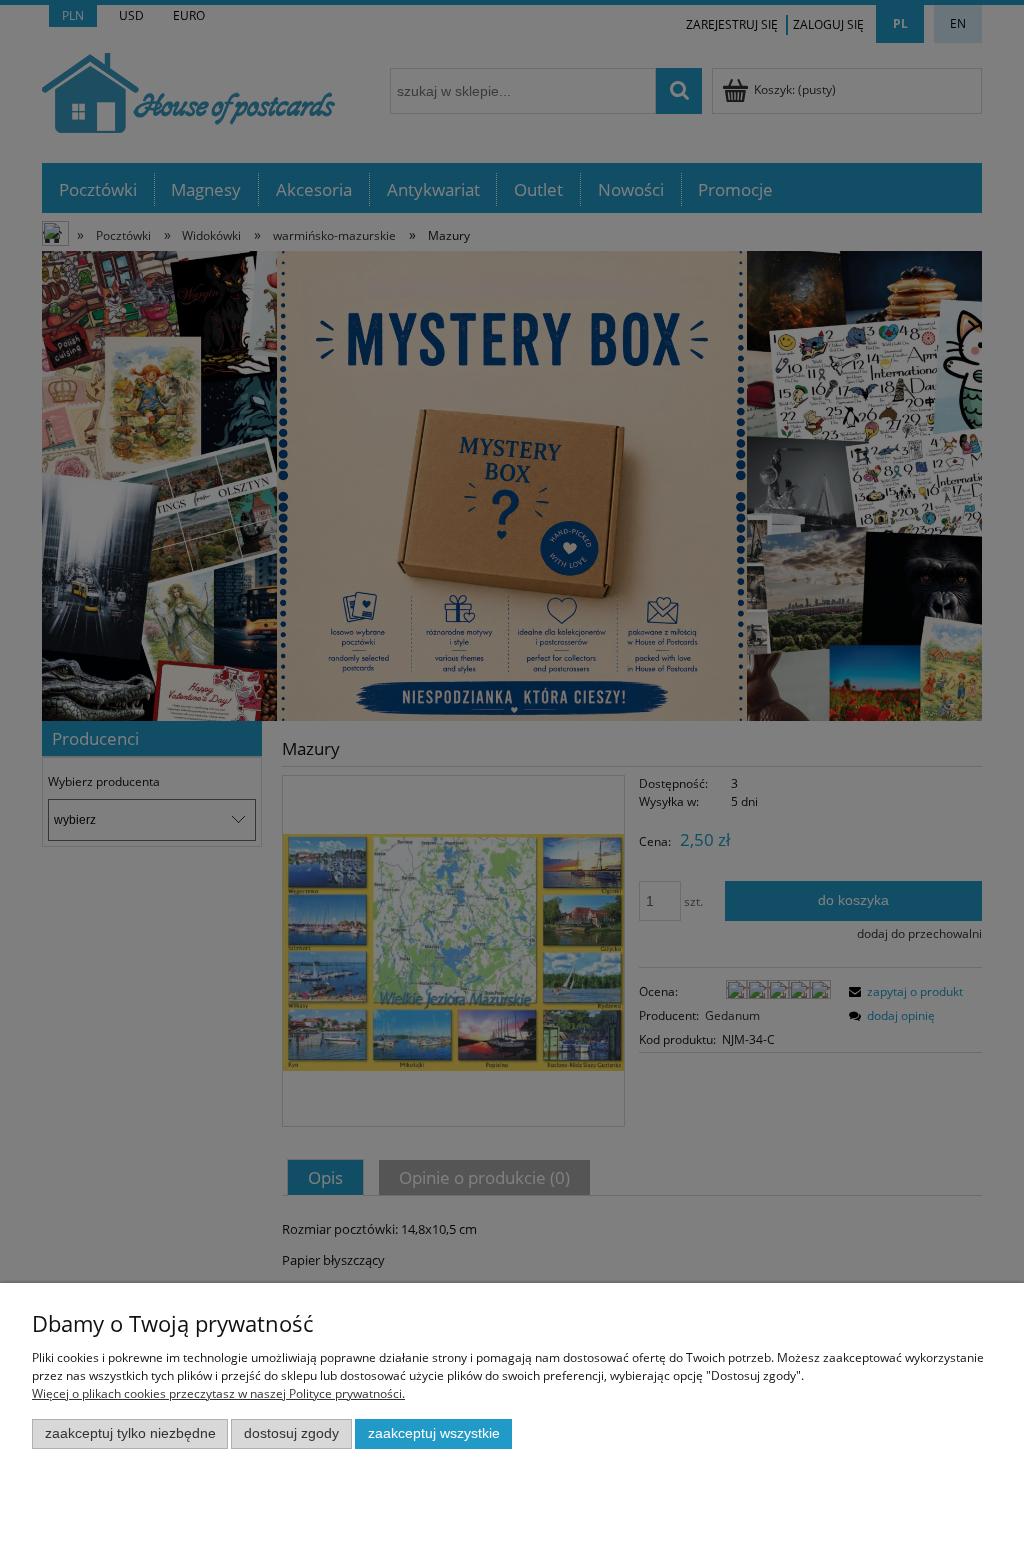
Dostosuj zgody (291, 1433)
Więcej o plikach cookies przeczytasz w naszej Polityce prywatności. (218, 1393)
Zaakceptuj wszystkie (434, 1433)
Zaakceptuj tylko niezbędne (130, 1433)
